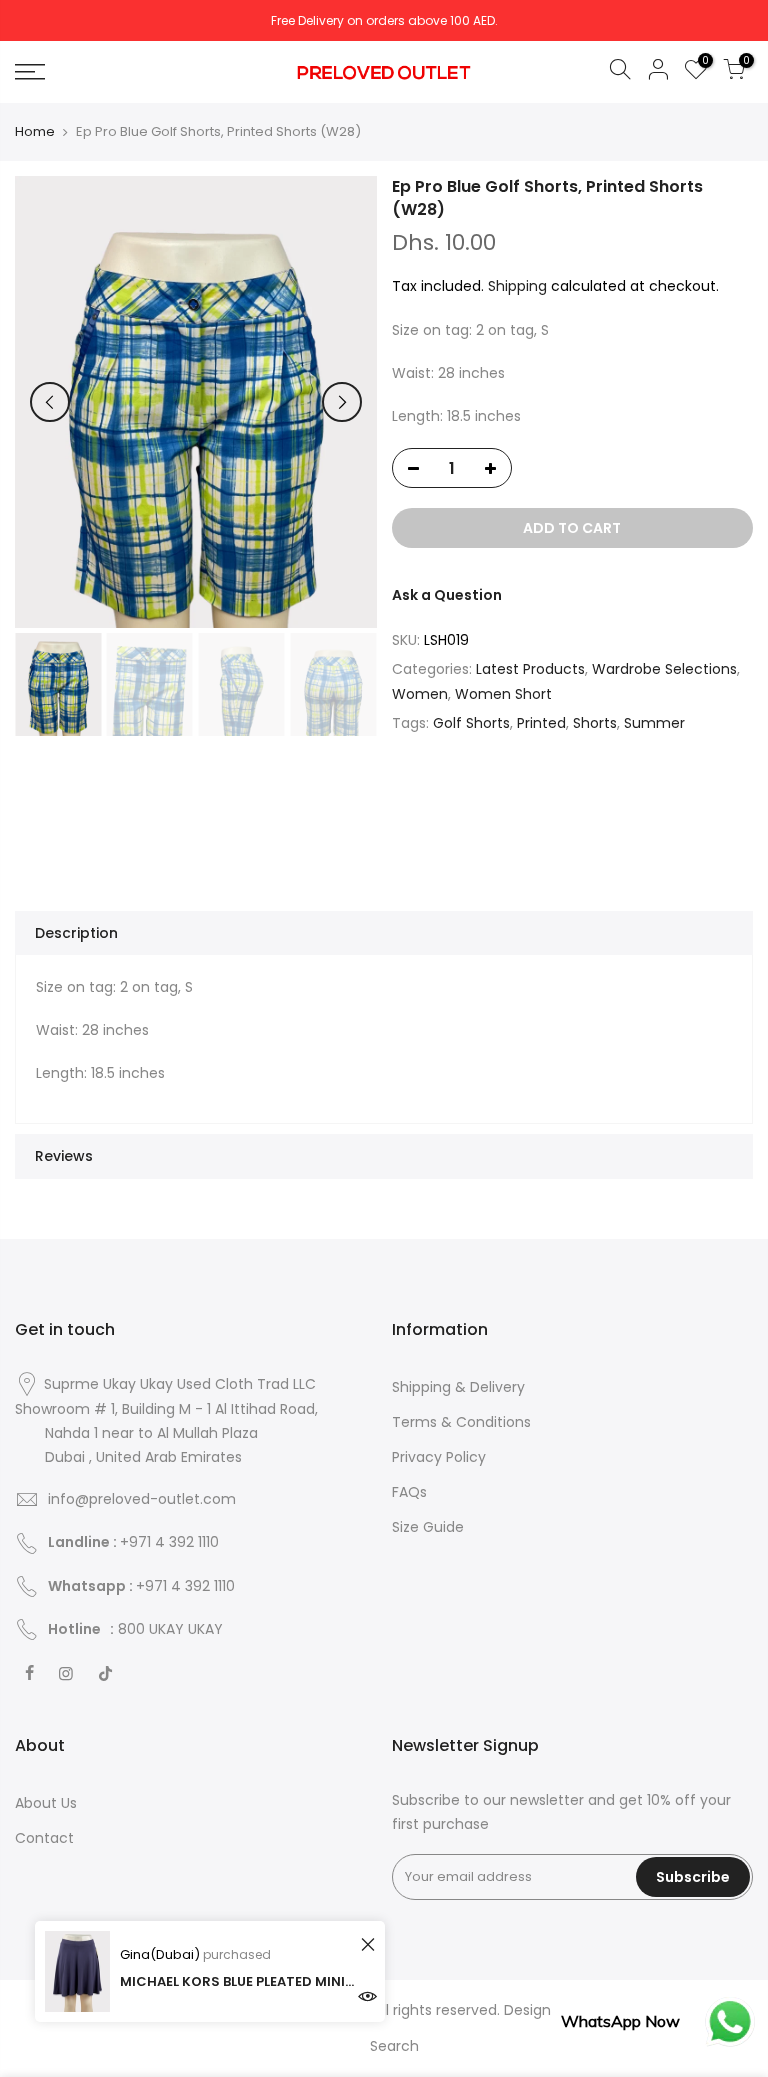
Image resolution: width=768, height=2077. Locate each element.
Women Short (503, 694)
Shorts (595, 723)
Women (420, 694)
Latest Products (530, 669)
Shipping (517, 286)
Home (35, 132)
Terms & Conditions (461, 1422)
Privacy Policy (439, 1457)
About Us (46, 1803)
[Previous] (50, 402)
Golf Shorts (471, 723)
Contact (44, 1838)
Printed (541, 723)
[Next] (342, 402)
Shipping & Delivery (458, 1387)
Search (394, 2046)
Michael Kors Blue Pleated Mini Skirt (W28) (237, 1981)
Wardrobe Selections (664, 669)
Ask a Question (447, 595)
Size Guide (428, 1527)
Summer (654, 723)
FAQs (409, 1492)
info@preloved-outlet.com (142, 1499)
